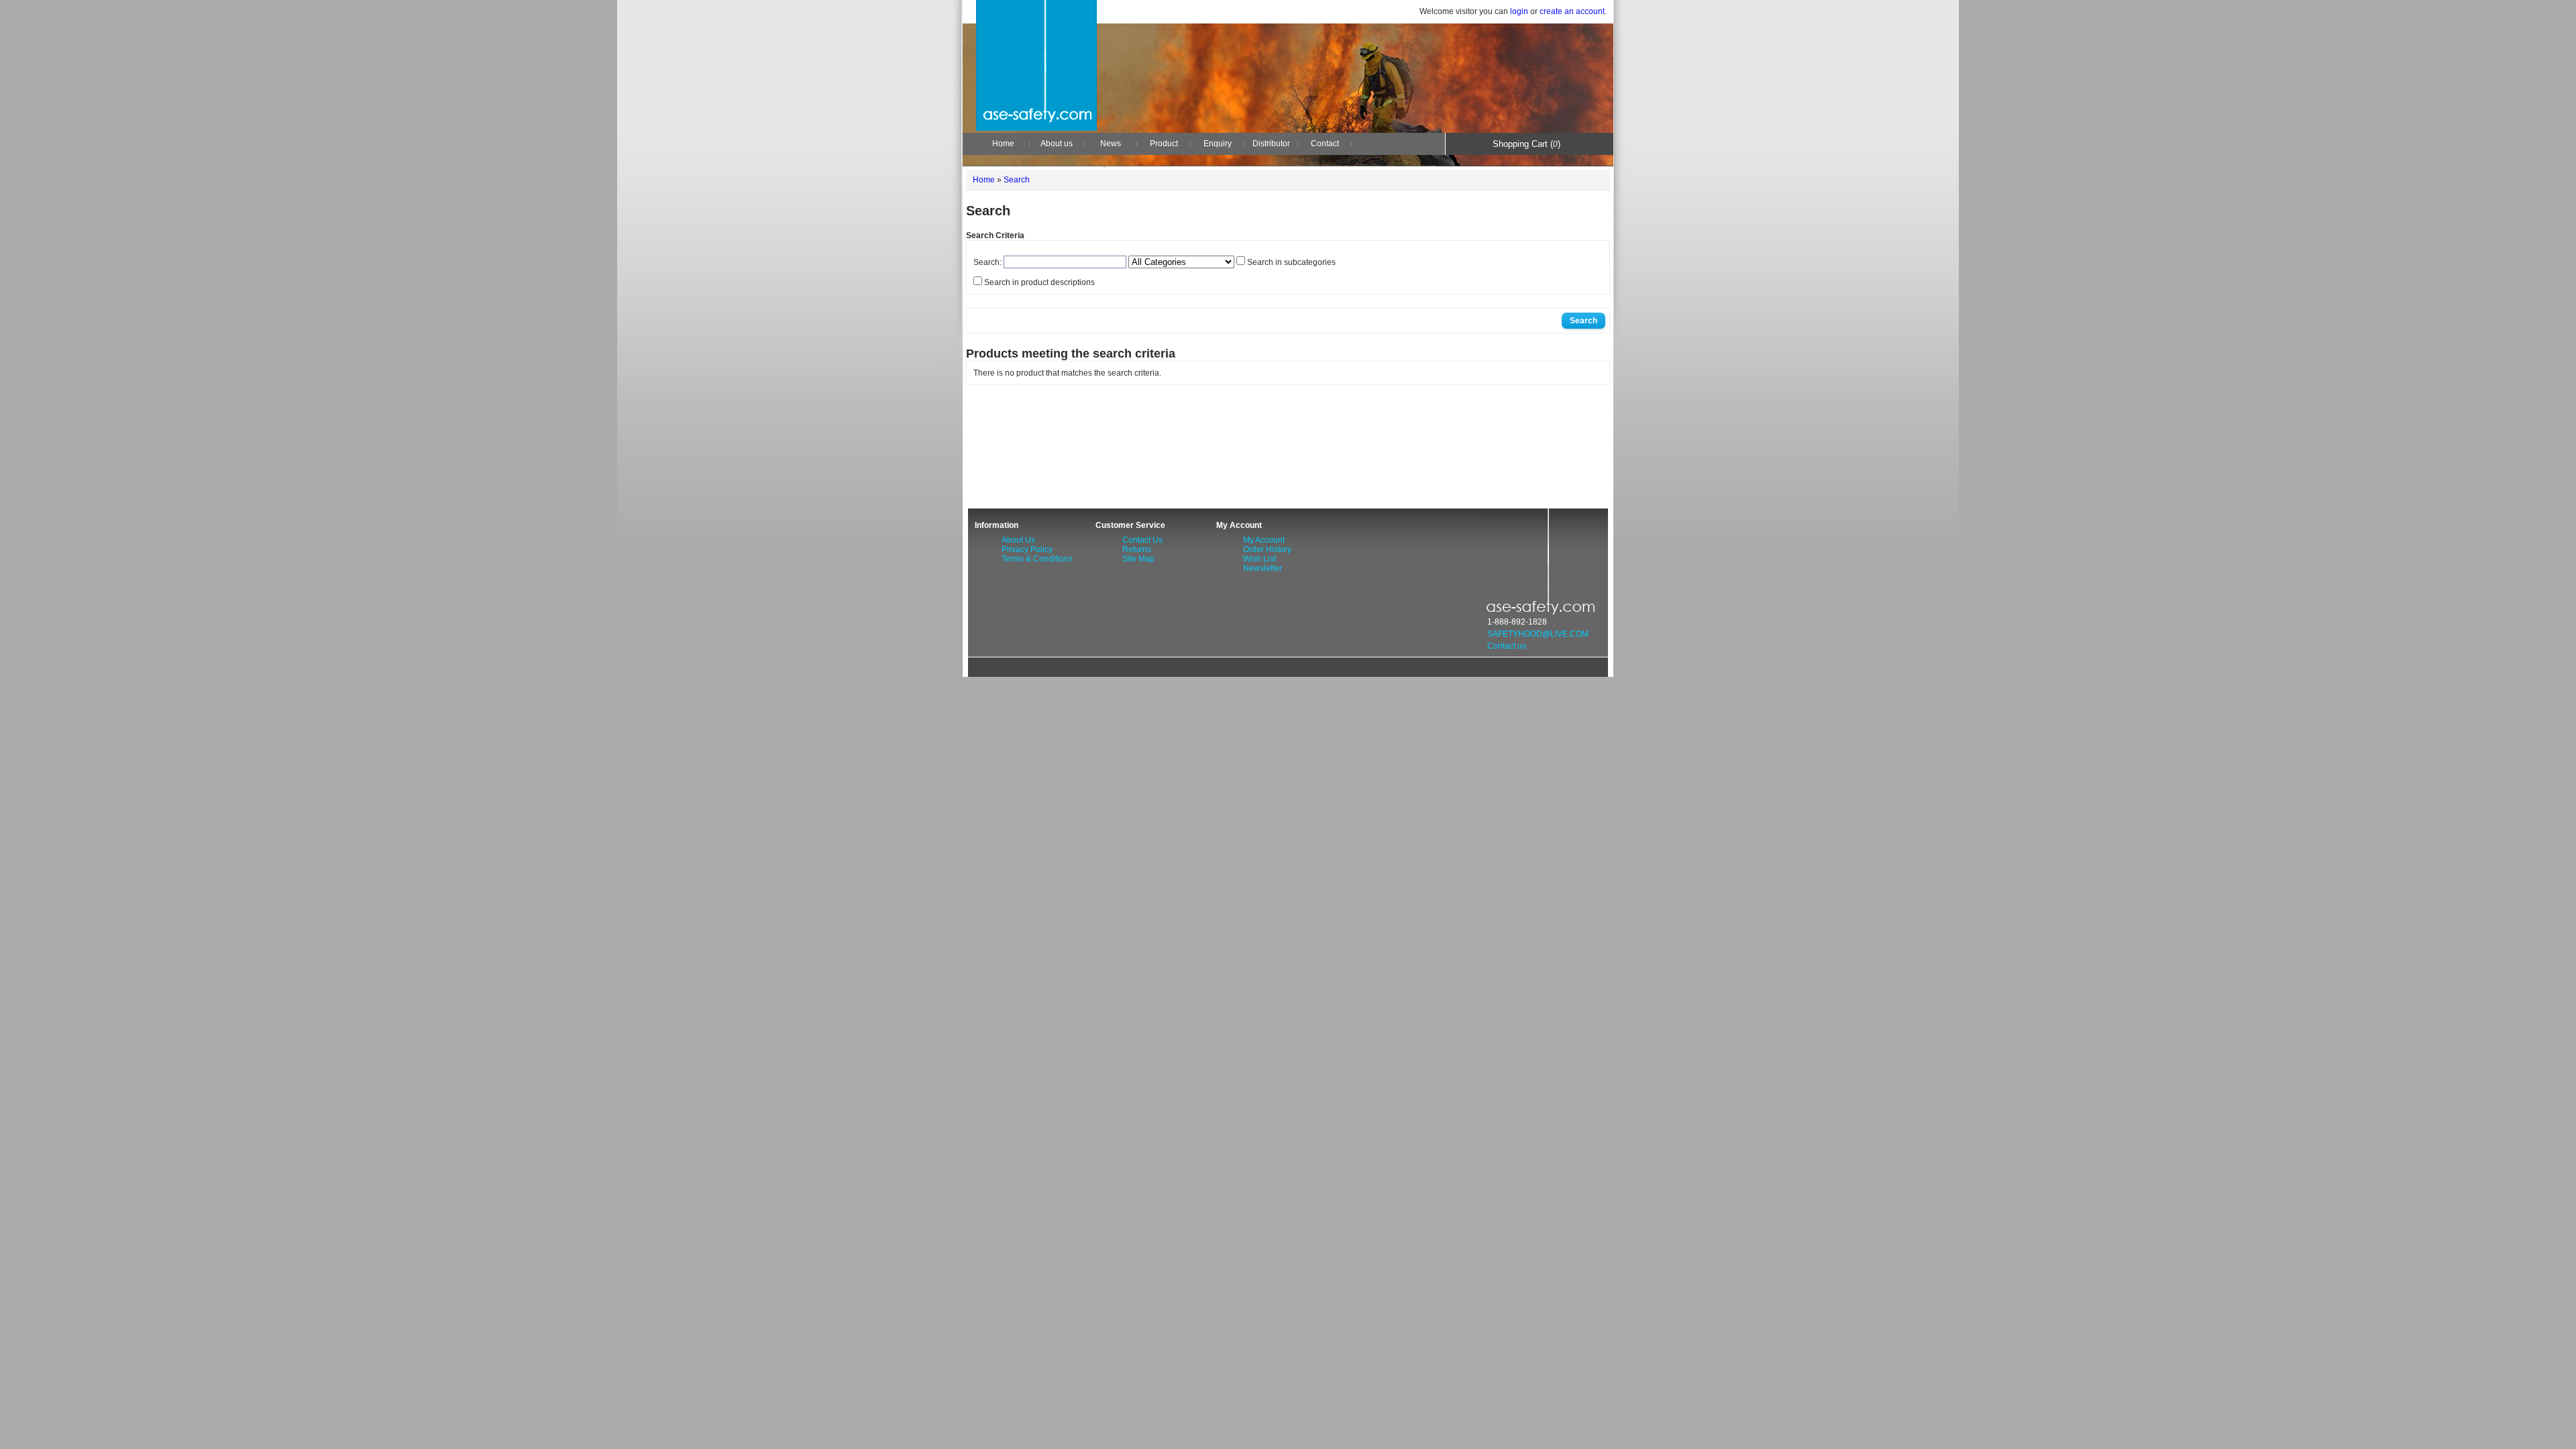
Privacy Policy (1027, 549)
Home (1003, 144)
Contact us (1507, 646)
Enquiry (1218, 144)
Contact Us (1142, 540)
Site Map (1138, 559)
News (1111, 144)
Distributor (1271, 144)
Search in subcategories (1291, 262)
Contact (1325, 144)
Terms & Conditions (1037, 559)
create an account (1572, 11)
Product (1164, 144)
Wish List (1259, 559)
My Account (1264, 540)
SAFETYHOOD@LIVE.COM (1538, 634)
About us (1057, 144)
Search (1017, 180)
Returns (1137, 549)
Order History (1267, 549)
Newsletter (1263, 568)
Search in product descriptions (1039, 282)
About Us (1018, 540)
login (1519, 11)
